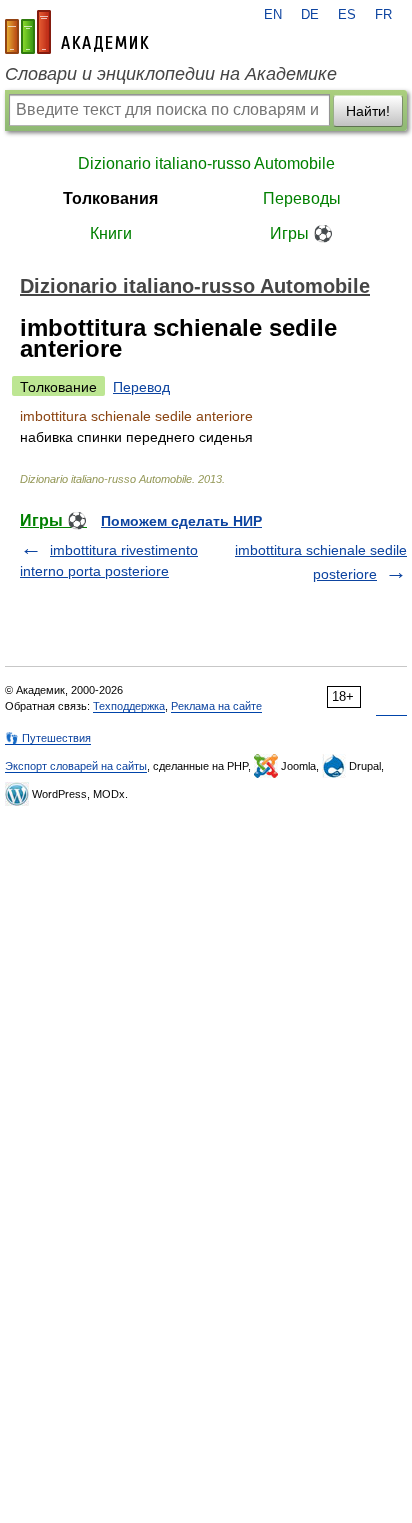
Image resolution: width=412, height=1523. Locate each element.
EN (273, 15)
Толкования (110, 198)
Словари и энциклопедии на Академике (171, 74)
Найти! (368, 111)
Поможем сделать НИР (181, 521)
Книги (111, 233)
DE (310, 15)
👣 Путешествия (48, 738)
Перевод (141, 387)
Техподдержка (129, 706)
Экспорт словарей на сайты (76, 766)
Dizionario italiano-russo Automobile (206, 163)
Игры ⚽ (301, 233)
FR (383, 15)
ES (347, 15)
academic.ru (77, 32)
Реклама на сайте (216, 706)
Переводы (302, 198)
